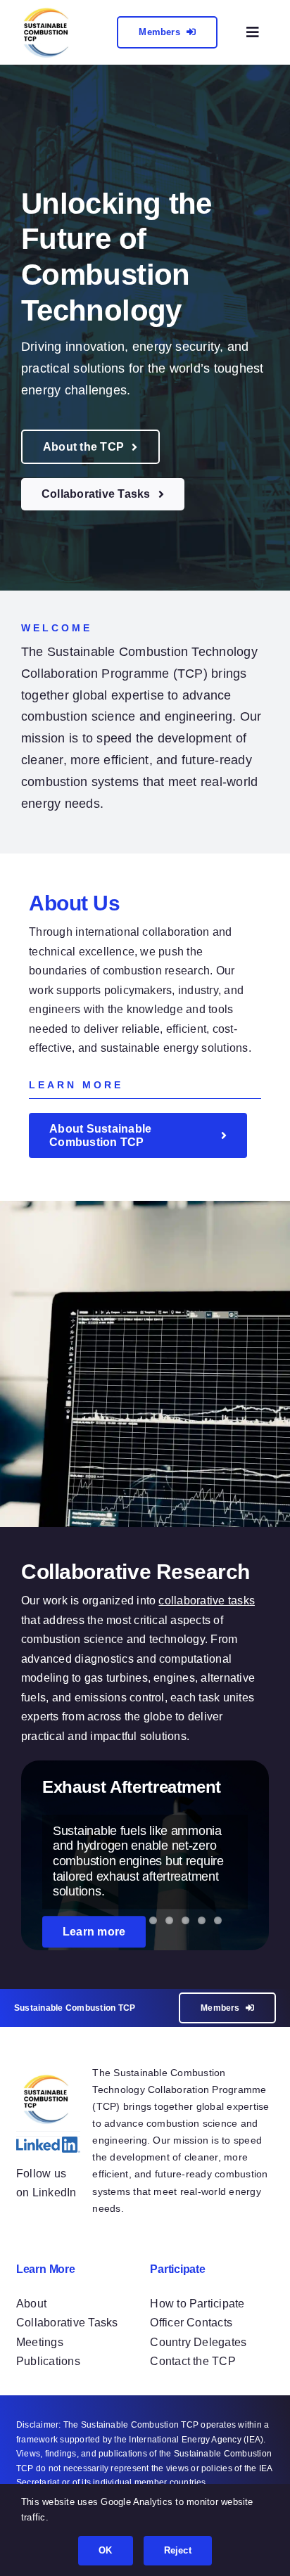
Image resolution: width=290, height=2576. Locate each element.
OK (105, 2550)
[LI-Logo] (49, 2142)
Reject (178, 2550)
